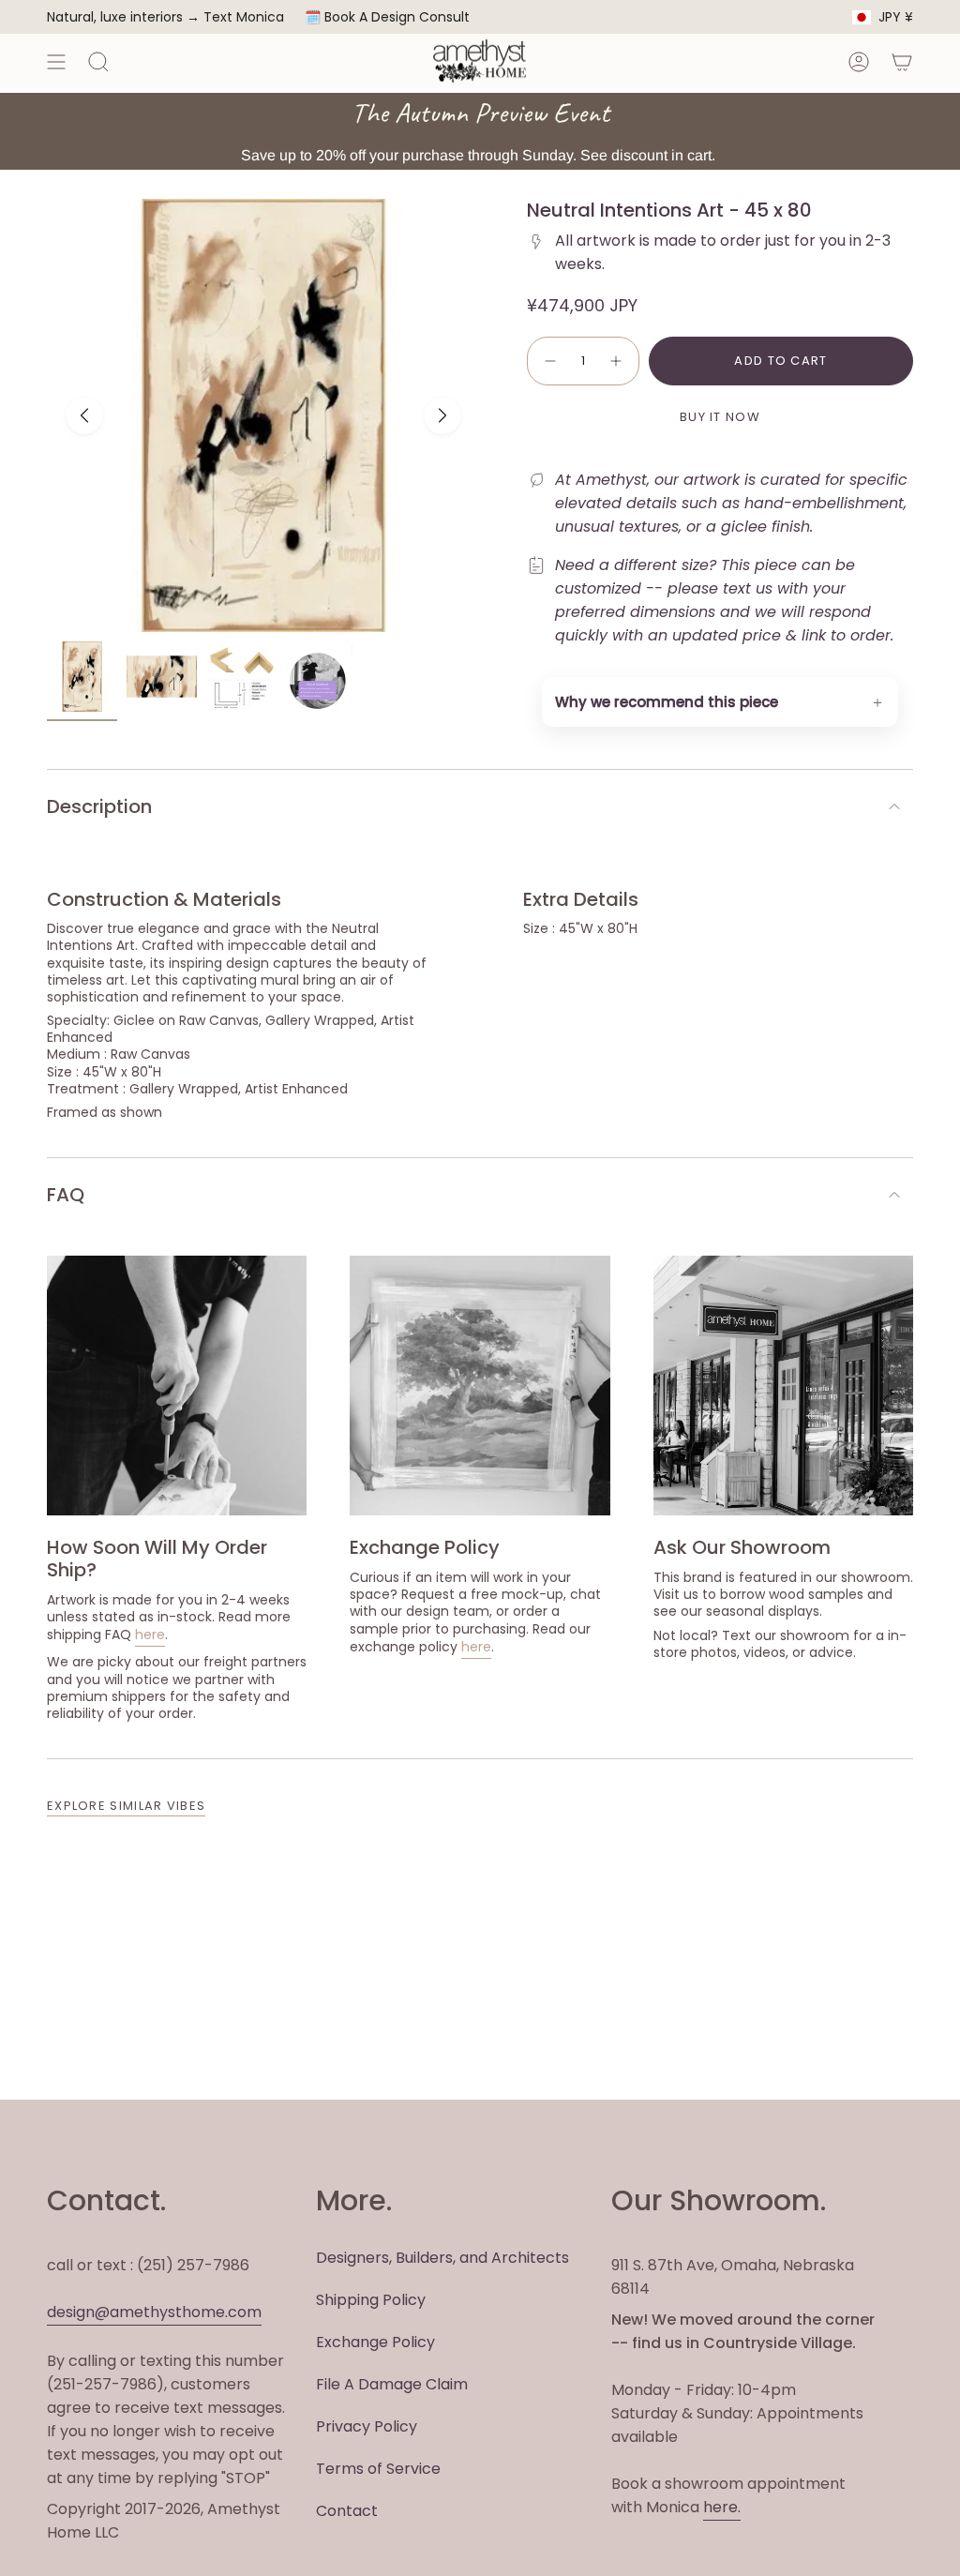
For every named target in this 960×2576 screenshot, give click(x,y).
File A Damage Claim (392, 2384)
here (150, 1634)
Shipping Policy (371, 2300)
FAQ (66, 1195)
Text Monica (244, 17)
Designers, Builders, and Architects (442, 2258)
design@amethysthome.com (154, 2312)
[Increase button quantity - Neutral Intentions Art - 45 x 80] (617, 361)
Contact (347, 2511)
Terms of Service (378, 2469)
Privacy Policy (367, 2426)
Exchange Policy (375, 2342)
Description (99, 806)
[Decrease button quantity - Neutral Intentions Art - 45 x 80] (549, 361)
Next (442, 415)
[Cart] (902, 61)
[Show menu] (56, 61)
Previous (84, 415)
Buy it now (720, 417)
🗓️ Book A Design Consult (387, 17)
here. (722, 2507)
